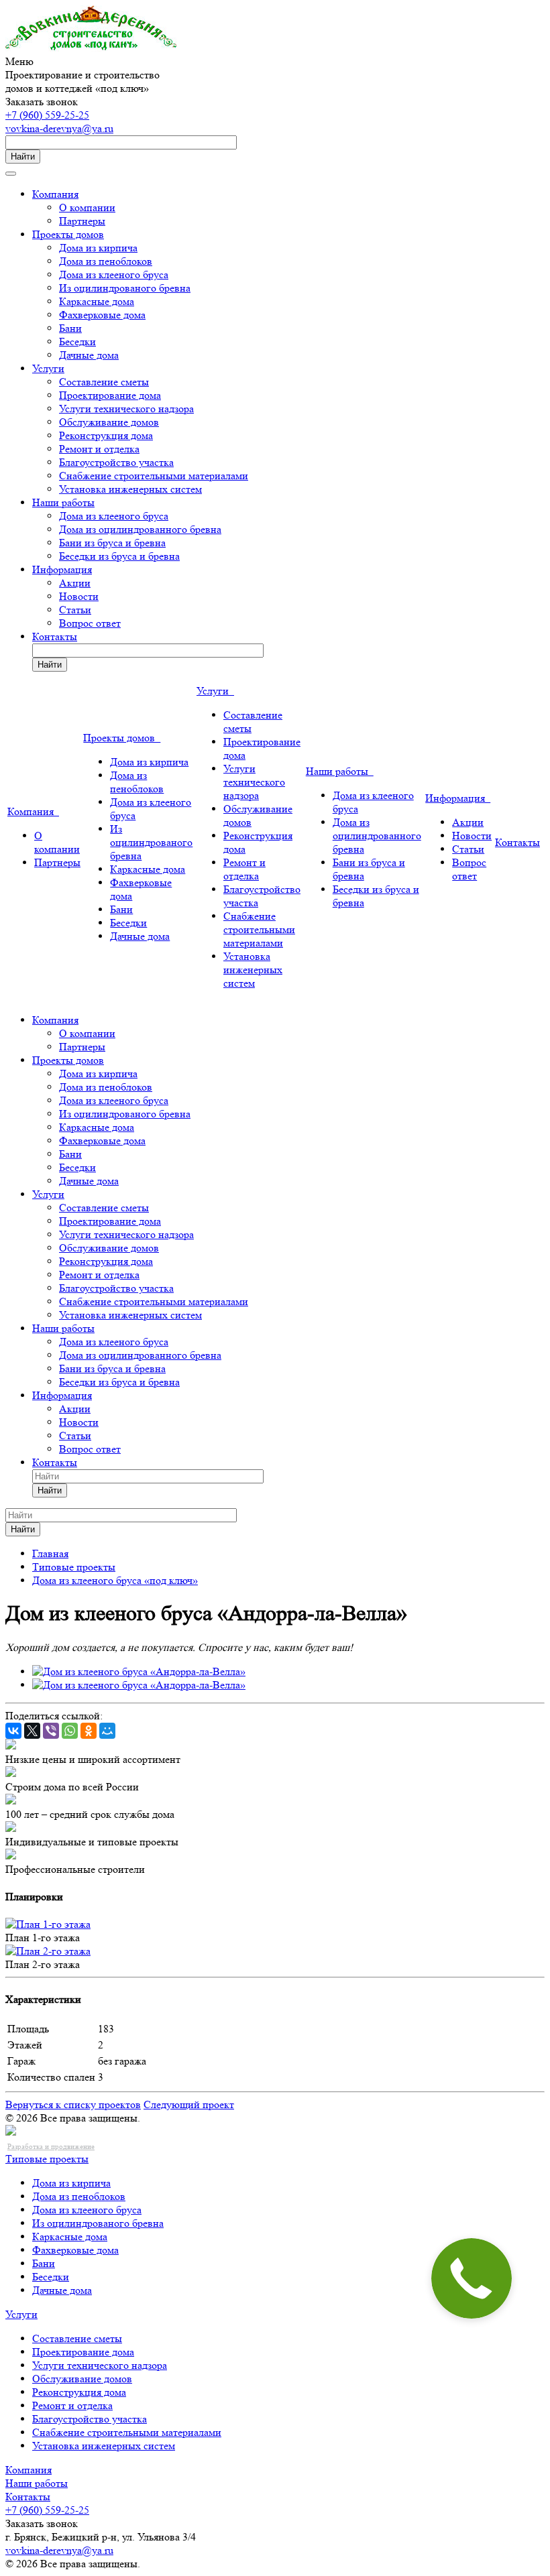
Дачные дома (89, 355)
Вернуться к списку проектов (73, 2104)
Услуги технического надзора (126, 409)
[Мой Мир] (107, 1731)
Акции (75, 583)
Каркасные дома (97, 301)
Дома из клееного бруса (114, 274)
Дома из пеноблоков (106, 261)
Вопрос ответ (90, 623)
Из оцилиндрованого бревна (125, 288)
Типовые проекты (47, 2159)
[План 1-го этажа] (48, 1924)
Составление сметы (104, 382)
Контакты (55, 636)
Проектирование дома (110, 395)
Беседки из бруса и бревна (119, 556)
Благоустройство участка (116, 462)
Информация (62, 569)
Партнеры (82, 221)
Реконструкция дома (106, 435)
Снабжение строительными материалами (154, 476)
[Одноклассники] (89, 1731)
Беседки (77, 342)
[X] (32, 1731)
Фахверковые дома (102, 315)
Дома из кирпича (98, 248)
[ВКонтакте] (13, 1731)
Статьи (75, 610)
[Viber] (51, 1731)
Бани (70, 328)
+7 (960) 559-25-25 (47, 115)
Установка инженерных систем (130, 489)
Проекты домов (68, 234)
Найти (23, 157)
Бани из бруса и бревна (112, 543)
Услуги (48, 368)
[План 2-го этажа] (48, 1951)
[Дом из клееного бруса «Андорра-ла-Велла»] (139, 1671)
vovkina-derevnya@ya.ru (59, 128)
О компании (87, 207)
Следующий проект (189, 2104)
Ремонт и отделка (99, 449)
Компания (55, 194)
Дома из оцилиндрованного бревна (140, 529)
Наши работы (63, 502)
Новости (79, 596)
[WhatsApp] (70, 1731)
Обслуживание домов (109, 422)
